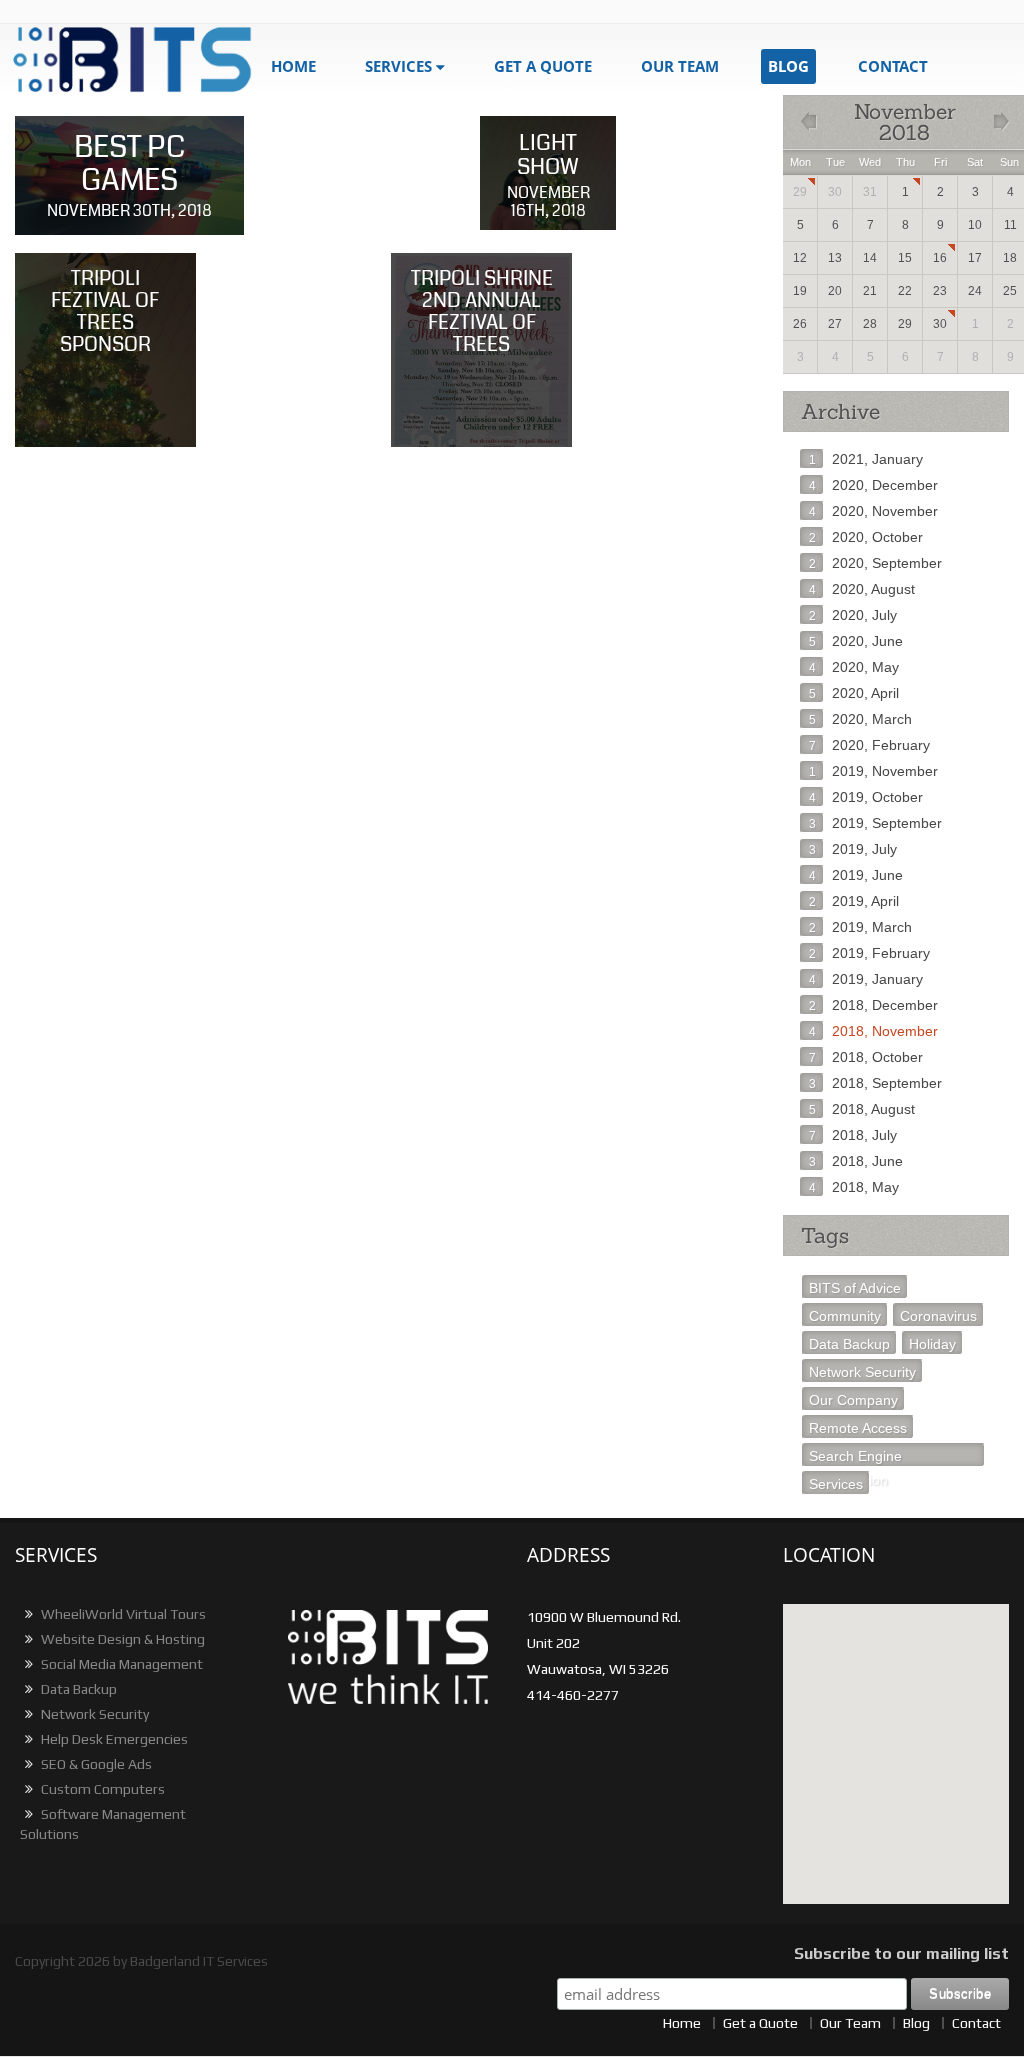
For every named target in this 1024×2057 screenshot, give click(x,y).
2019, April (854, 901)
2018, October (866, 1057)
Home (293, 66)
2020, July (853, 615)
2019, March (860, 927)
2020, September (875, 563)
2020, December (873, 485)
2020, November (873, 511)
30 (940, 324)
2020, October (866, 537)
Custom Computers (101, 1789)
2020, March (860, 719)
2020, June (856, 641)
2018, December (873, 1005)
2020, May (854, 667)
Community (845, 1316)
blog (788, 66)
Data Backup (849, 1344)
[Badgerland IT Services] (133, 60)
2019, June (856, 875)
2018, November (873, 1031)
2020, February (869, 745)
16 (940, 258)
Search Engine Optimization (855, 1457)
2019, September (875, 823)
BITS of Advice (855, 1288)
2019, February (869, 953)
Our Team (680, 66)
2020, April (854, 693)
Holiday (932, 1344)
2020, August (862, 589)
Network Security (862, 1372)
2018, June (856, 1161)
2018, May (854, 1187)
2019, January (866, 979)
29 (800, 192)
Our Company (853, 1400)
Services (398, 66)
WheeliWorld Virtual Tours (122, 1614)
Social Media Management (120, 1664)
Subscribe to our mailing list (901, 1953)
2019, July (853, 849)
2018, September (875, 1083)
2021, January (866, 459)
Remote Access (858, 1428)
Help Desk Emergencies (113, 1739)
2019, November (873, 771)
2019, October (866, 797)
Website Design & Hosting (121, 1639)
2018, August (862, 1109)
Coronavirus (938, 1316)
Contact (893, 66)
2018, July (853, 1135)
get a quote (543, 66)
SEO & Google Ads (95, 1764)
